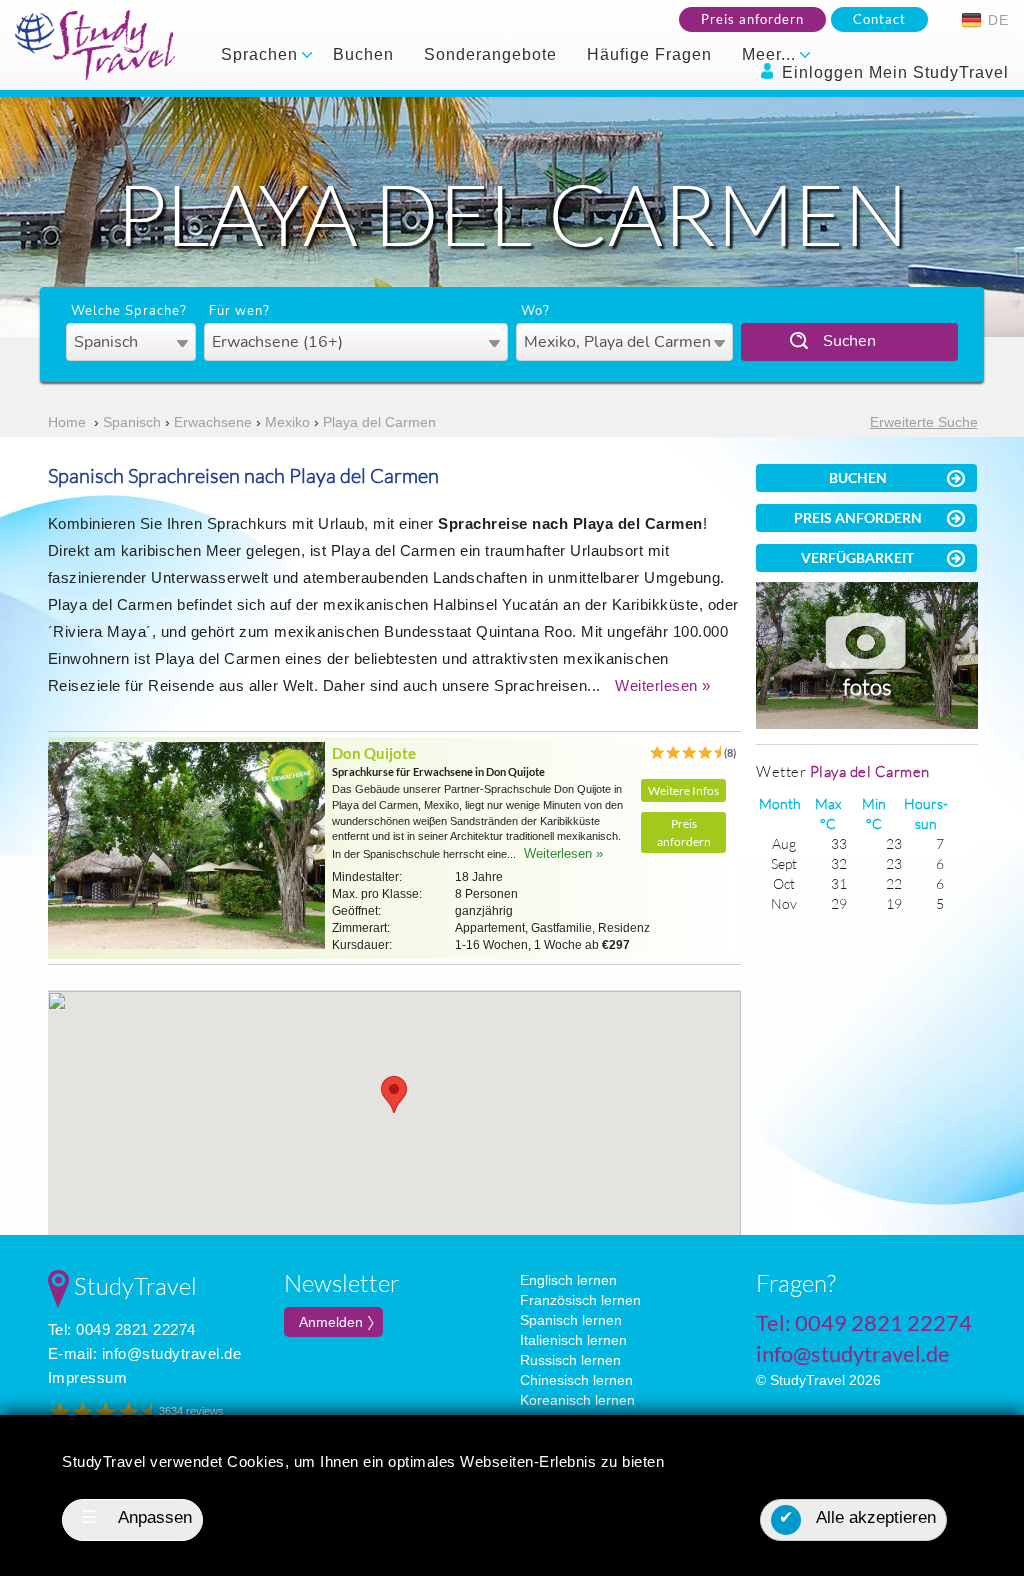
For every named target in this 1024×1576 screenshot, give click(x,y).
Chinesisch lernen (576, 1380)
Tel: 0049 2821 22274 (122, 1329)
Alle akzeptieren (857, 1517)
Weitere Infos (683, 790)
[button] (394, 1094)
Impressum (88, 1377)
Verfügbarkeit (857, 557)
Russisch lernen (570, 1360)
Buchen (363, 54)
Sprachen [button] (262, 54)
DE (996, 20)
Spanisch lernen (571, 1320)
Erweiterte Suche (924, 422)
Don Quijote (374, 753)
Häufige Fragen (649, 54)
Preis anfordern (752, 19)
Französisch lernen (580, 1300)
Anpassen (137, 1517)
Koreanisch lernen (577, 1400)
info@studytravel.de (172, 1353)
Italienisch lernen (573, 1340)
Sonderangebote (490, 54)
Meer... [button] (771, 54)
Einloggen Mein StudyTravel (893, 72)
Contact (879, 19)
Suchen (849, 341)
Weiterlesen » (663, 685)
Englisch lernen (568, 1280)
